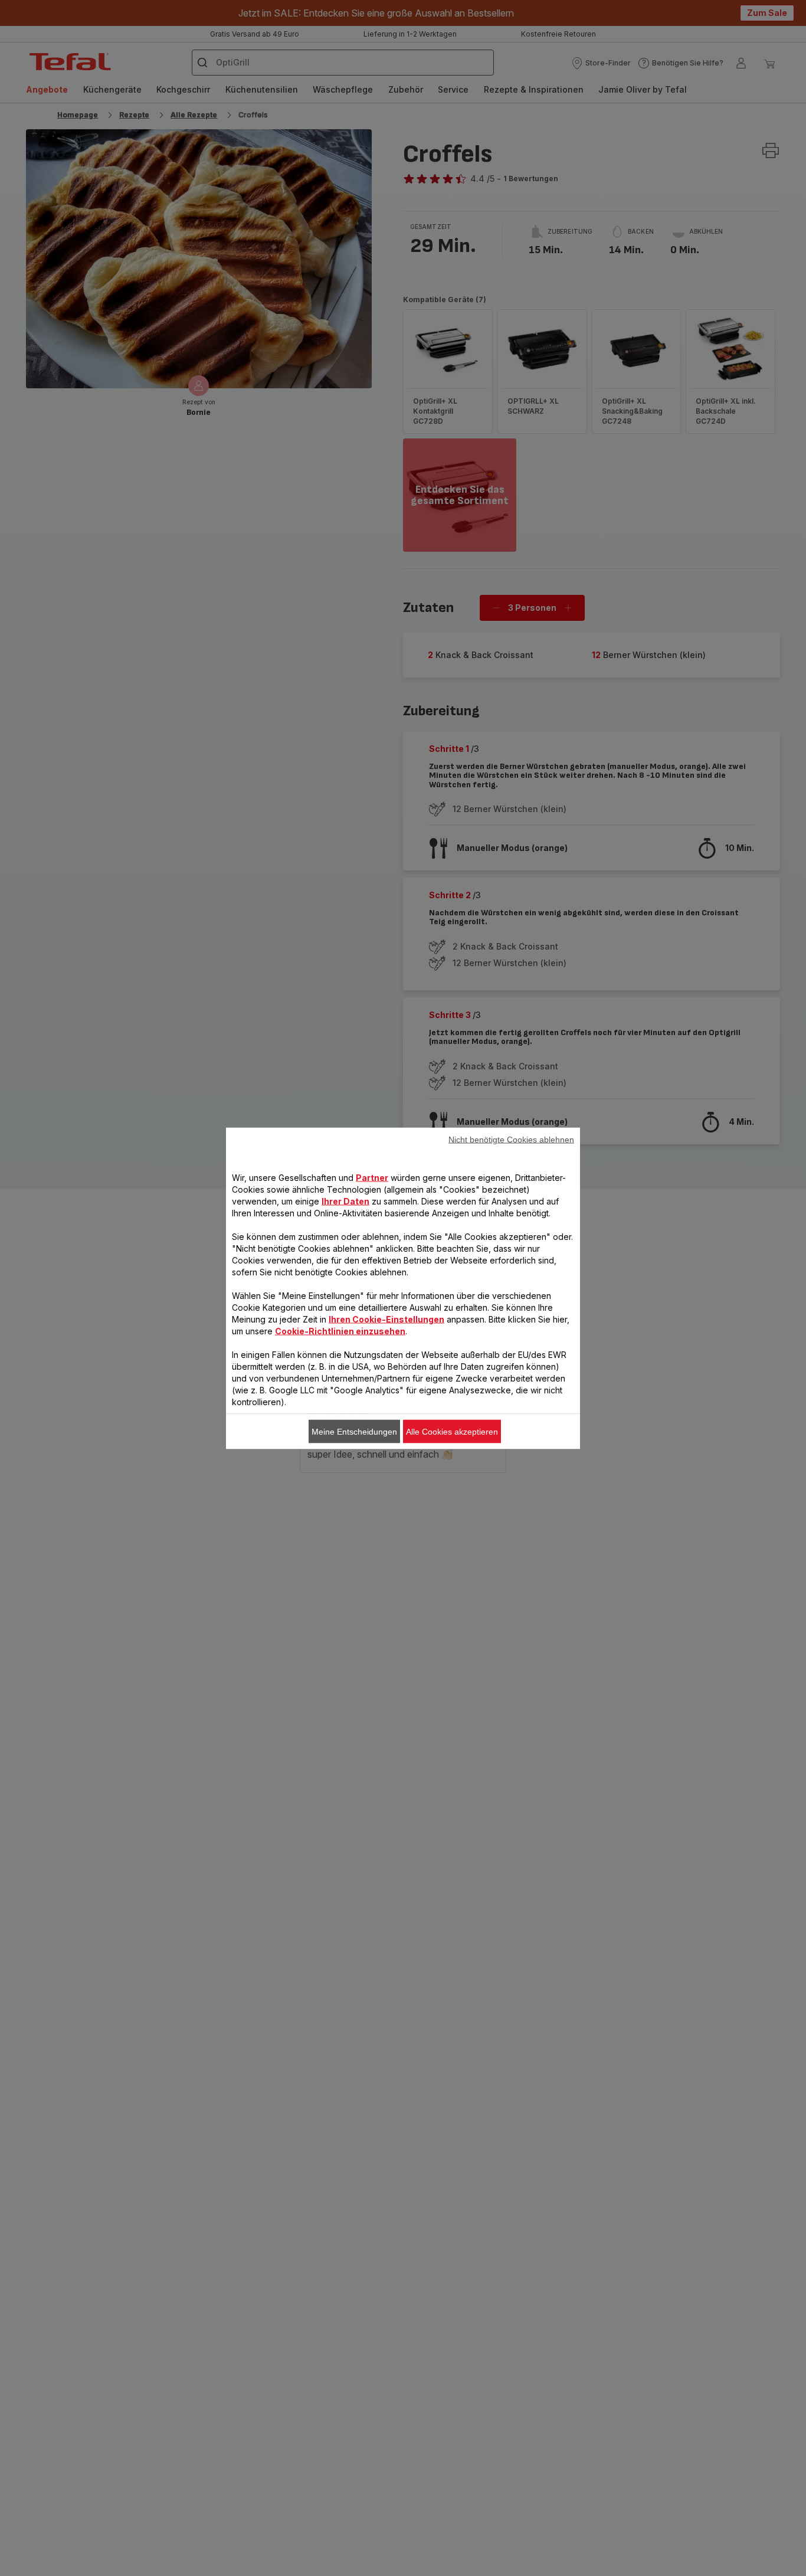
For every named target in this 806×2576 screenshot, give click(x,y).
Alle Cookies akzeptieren (452, 1431)
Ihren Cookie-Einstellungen (386, 1319)
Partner (372, 1177)
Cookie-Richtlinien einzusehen (340, 1330)
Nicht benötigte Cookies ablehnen (511, 1139)
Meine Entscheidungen (354, 1431)
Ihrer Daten (345, 1201)
